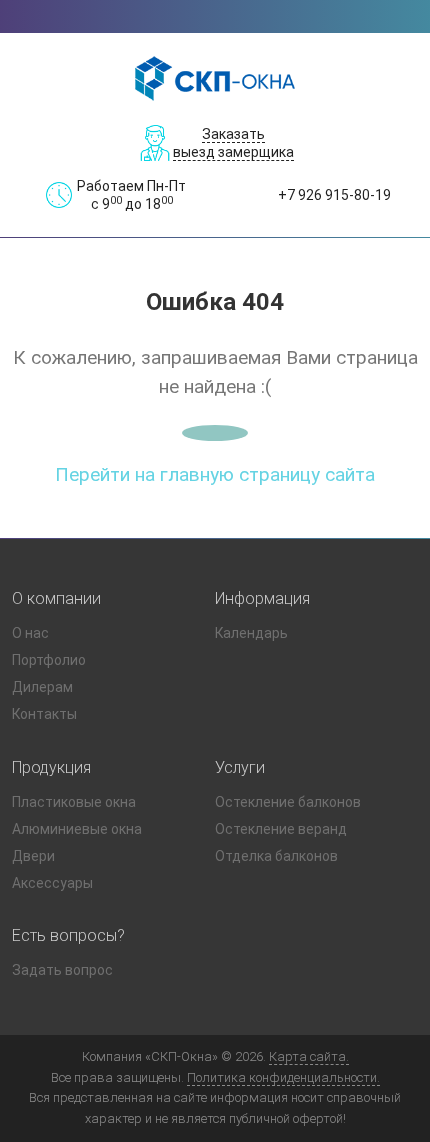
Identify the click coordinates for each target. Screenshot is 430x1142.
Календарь (251, 633)
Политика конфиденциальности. (283, 1077)
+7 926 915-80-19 (334, 195)
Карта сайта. (309, 1056)
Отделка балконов (276, 856)
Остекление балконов (288, 802)
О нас (30, 633)
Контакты (44, 714)
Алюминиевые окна (77, 829)
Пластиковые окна (74, 802)
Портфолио (49, 660)
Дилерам (42, 687)
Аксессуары (52, 883)
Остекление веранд (281, 829)
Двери (33, 856)
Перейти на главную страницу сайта (215, 474)
